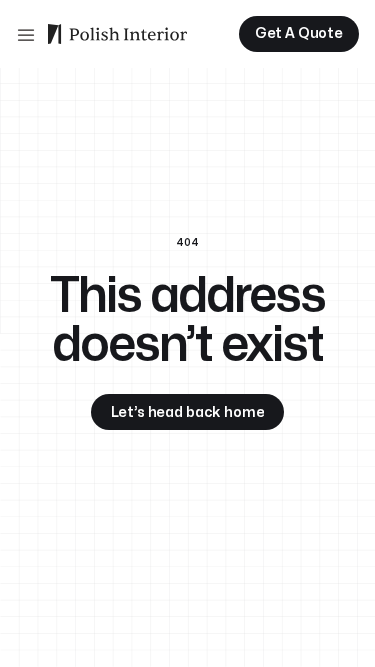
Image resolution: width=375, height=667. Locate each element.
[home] (117, 34)
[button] (26, 34)
